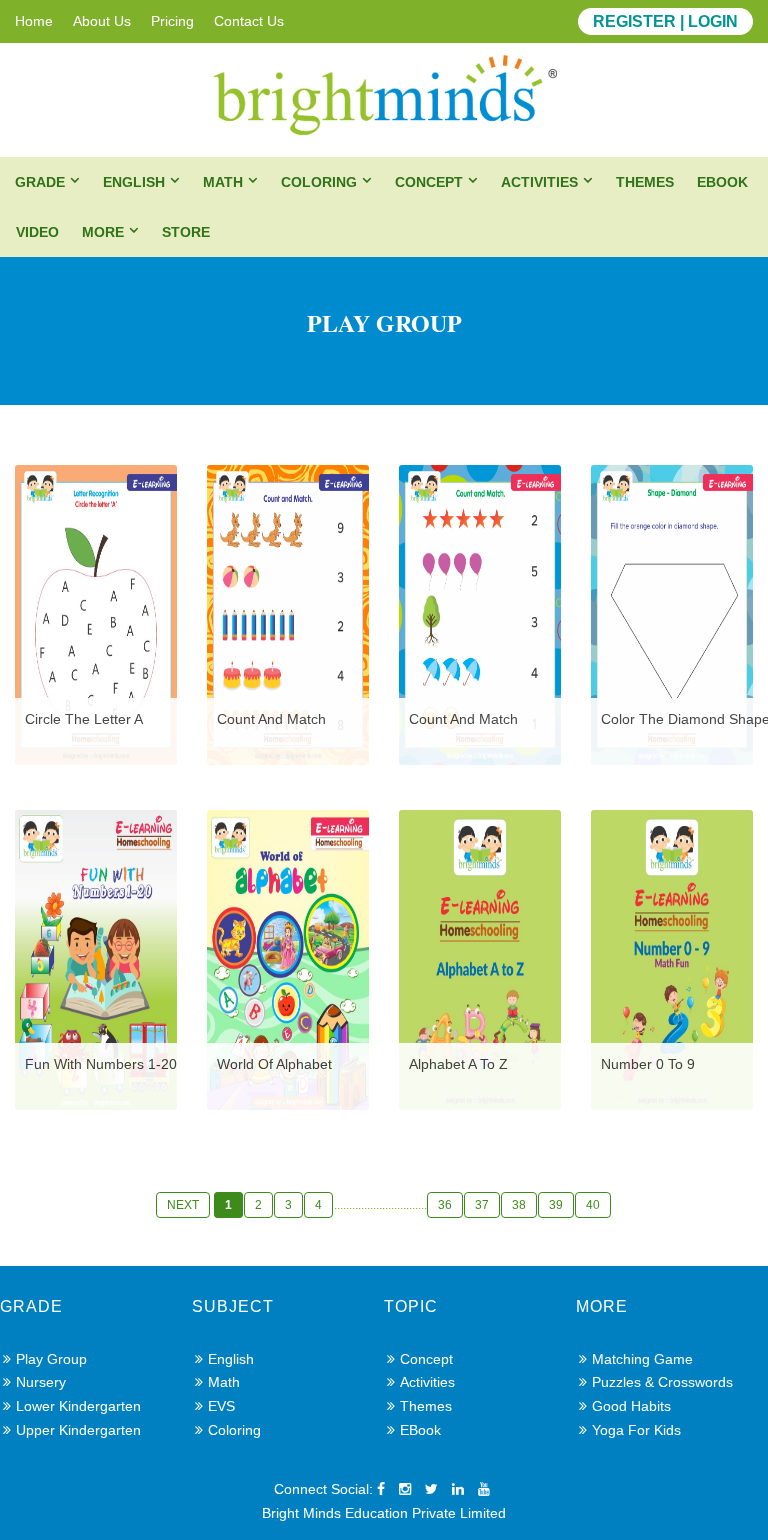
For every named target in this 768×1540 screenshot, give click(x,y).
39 (556, 1205)
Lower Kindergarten (78, 1406)
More (103, 232)
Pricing (172, 21)
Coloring (319, 182)
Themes (645, 182)
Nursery (41, 1382)
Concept (429, 182)
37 (482, 1205)
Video (37, 232)
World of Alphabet (274, 1064)
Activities (539, 182)
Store (186, 232)
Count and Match (271, 719)
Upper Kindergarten (78, 1430)
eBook (722, 182)
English (134, 182)
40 (593, 1205)
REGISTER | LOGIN (665, 21)
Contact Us (249, 21)
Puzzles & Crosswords (662, 1382)
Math (223, 182)
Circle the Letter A (84, 719)
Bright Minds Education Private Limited (384, 1513)
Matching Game (642, 1359)
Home (34, 21)
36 (445, 1205)
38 (519, 1205)
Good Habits (631, 1406)
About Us (102, 21)
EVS (221, 1406)
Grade (40, 182)
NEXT (183, 1205)
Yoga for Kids (636, 1430)
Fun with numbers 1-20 (101, 1064)
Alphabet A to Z (458, 1064)
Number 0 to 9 (648, 1064)
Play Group (51, 1359)
